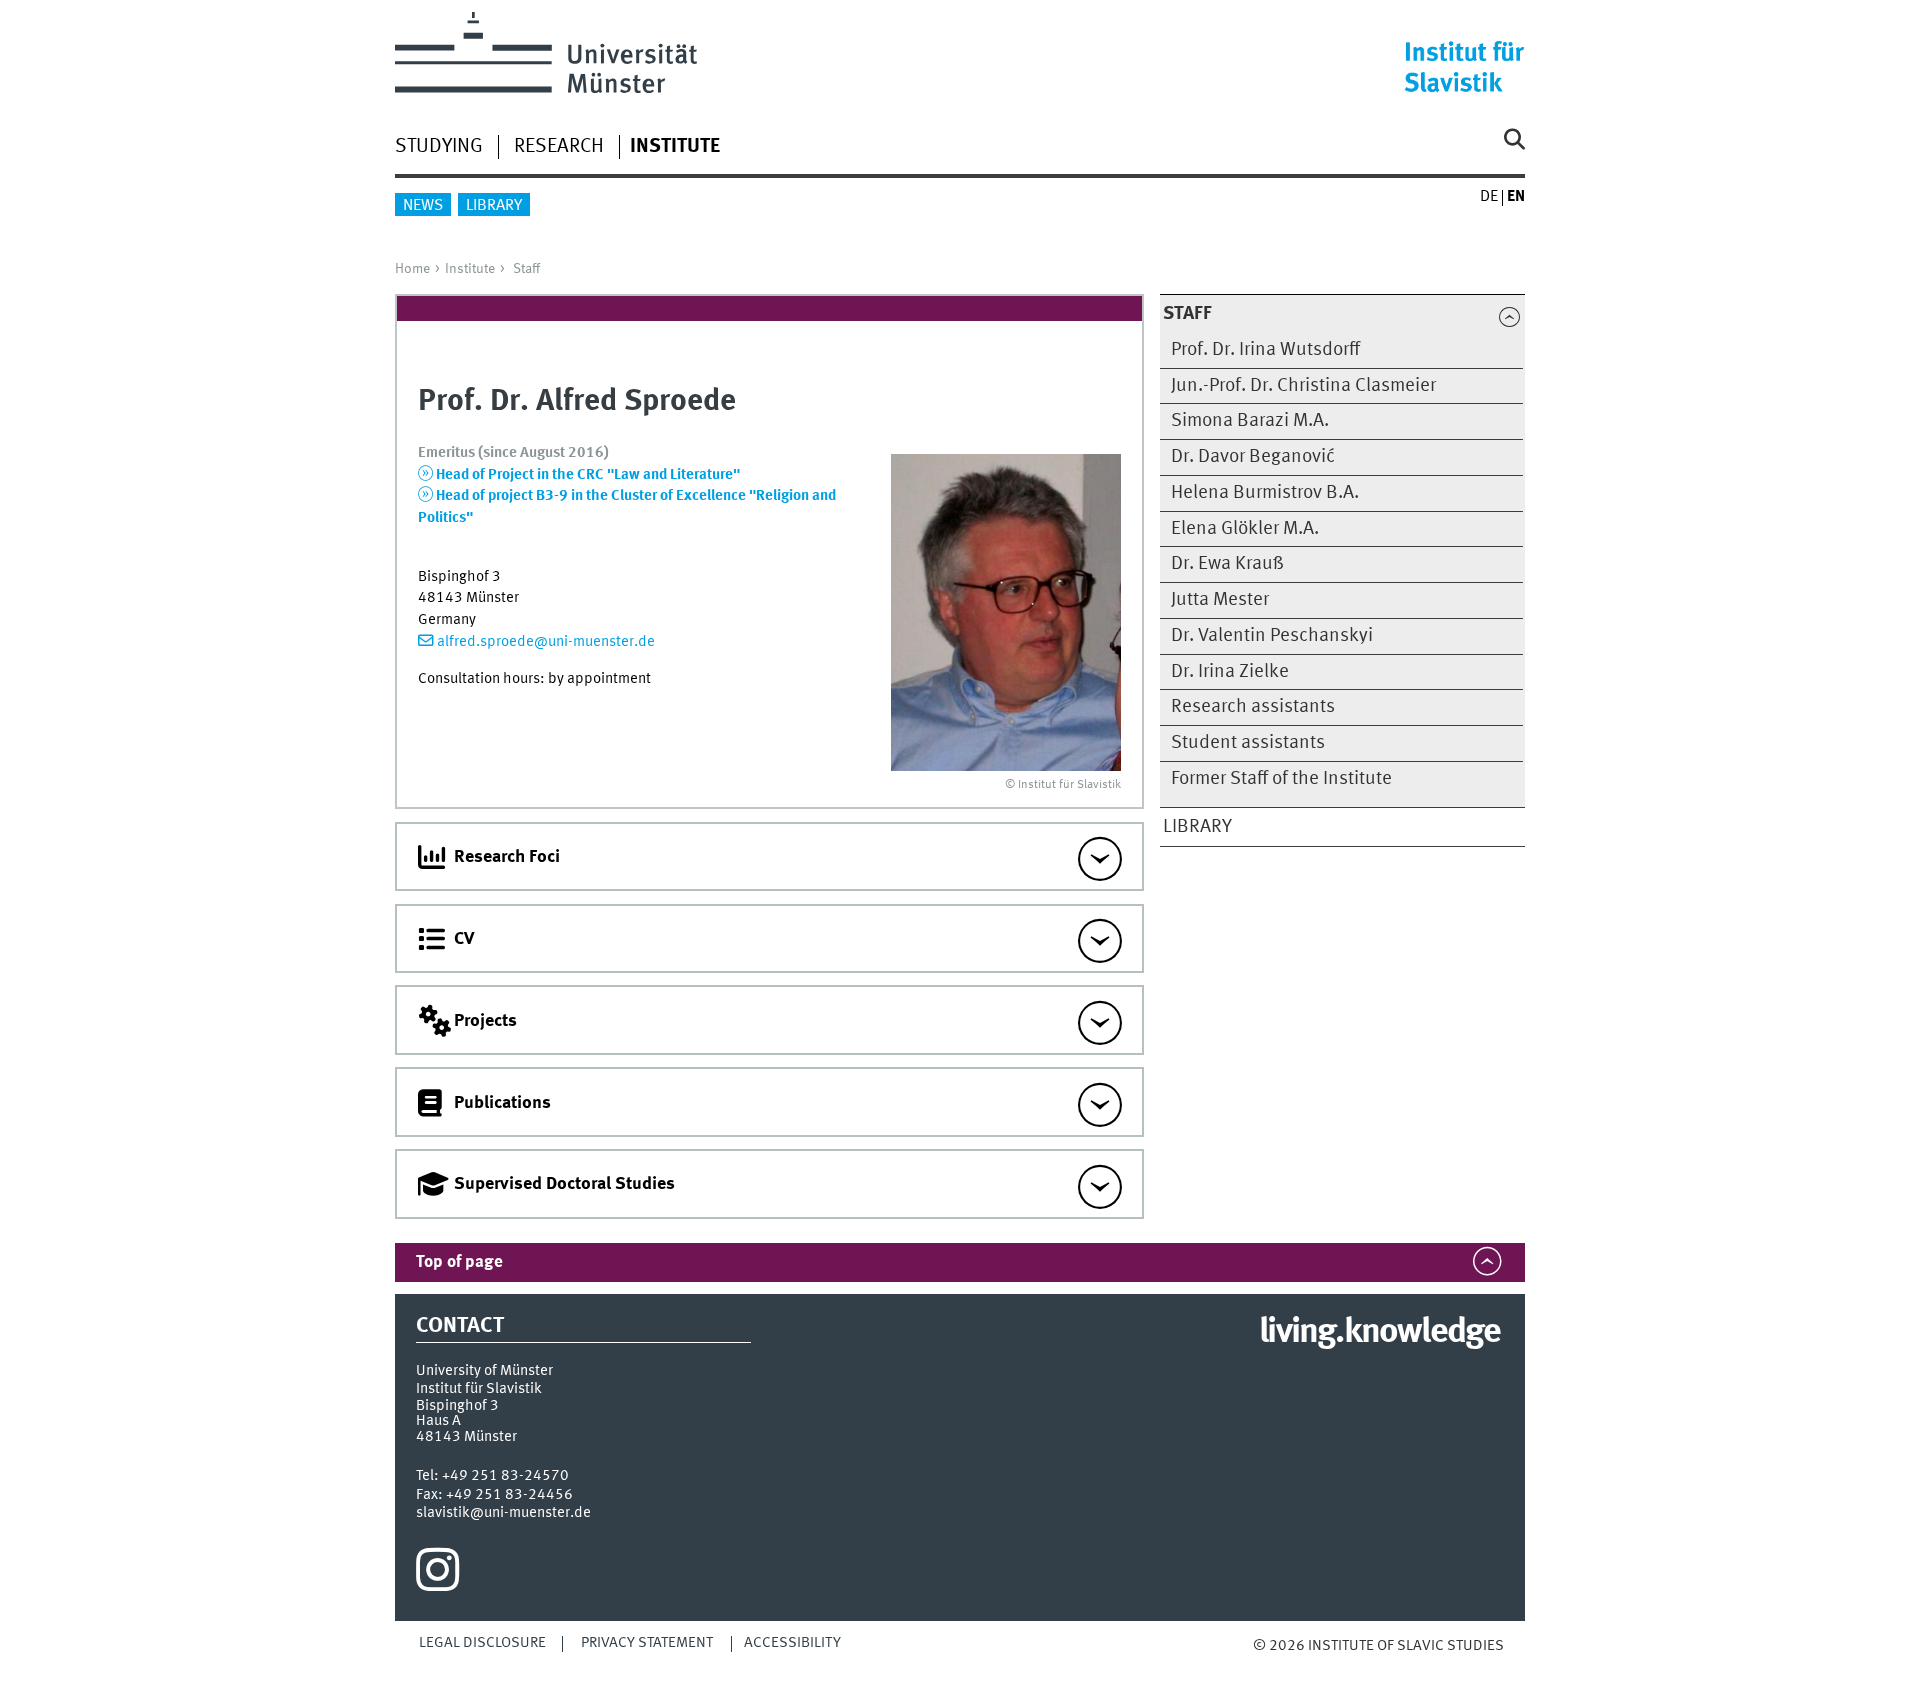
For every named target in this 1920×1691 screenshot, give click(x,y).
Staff (526, 269)
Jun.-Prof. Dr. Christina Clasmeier (1303, 386)
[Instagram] (437, 1575)
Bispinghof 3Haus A (457, 1413)
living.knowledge (1379, 1333)
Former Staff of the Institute (1281, 779)
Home (412, 269)
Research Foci (507, 857)
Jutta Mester (1220, 600)
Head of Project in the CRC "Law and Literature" (588, 475)
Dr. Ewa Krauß (1227, 564)
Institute (470, 269)
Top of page (459, 1262)
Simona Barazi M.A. (1250, 421)
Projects (485, 1021)
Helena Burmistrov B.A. (1265, 493)
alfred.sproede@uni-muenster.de (546, 642)
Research (559, 147)
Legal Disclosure (482, 1643)
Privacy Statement (647, 1643)
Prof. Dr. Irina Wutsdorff (1265, 350)
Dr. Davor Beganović (1253, 457)
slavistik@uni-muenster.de (503, 1513)
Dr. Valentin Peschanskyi (1272, 636)
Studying (439, 147)
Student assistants (1248, 743)
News (423, 206)
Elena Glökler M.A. (1245, 529)
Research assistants (1253, 707)
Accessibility (792, 1643)
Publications (502, 1103)
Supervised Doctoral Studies (564, 1184)
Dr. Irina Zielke (1230, 672)
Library (494, 206)
